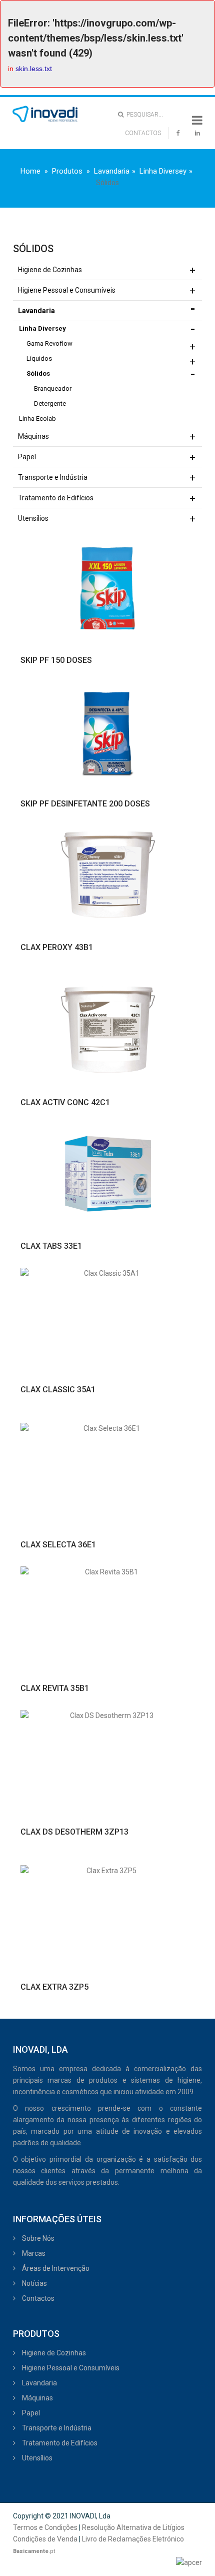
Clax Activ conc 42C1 (65, 1102)
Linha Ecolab (37, 418)
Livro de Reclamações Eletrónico (133, 2539)
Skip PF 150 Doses (56, 660)
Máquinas (33, 436)
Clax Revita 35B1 (55, 1688)
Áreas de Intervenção (55, 2268)
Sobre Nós (37, 2238)
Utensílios (33, 518)
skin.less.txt (34, 69)
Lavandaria (112, 171)
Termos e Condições (45, 2527)
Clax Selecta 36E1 (58, 1545)
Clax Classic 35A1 (58, 1390)
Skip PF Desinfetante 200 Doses (85, 804)
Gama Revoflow (49, 343)
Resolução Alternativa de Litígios (133, 2527)
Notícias (34, 2283)
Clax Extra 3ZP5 (54, 1987)
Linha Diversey (163, 171)
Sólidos (38, 373)
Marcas (33, 2253)
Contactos (37, 2298)
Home (30, 171)
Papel (27, 457)
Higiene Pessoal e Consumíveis (67, 290)
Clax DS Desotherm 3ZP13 (74, 1832)
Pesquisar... (143, 115)
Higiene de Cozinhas (50, 270)
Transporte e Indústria (53, 477)
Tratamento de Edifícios (56, 498)
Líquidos (39, 358)
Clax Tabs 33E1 (51, 1246)
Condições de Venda (45, 2539)
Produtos (67, 171)
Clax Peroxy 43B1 (57, 947)
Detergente (50, 403)
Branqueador (53, 388)
